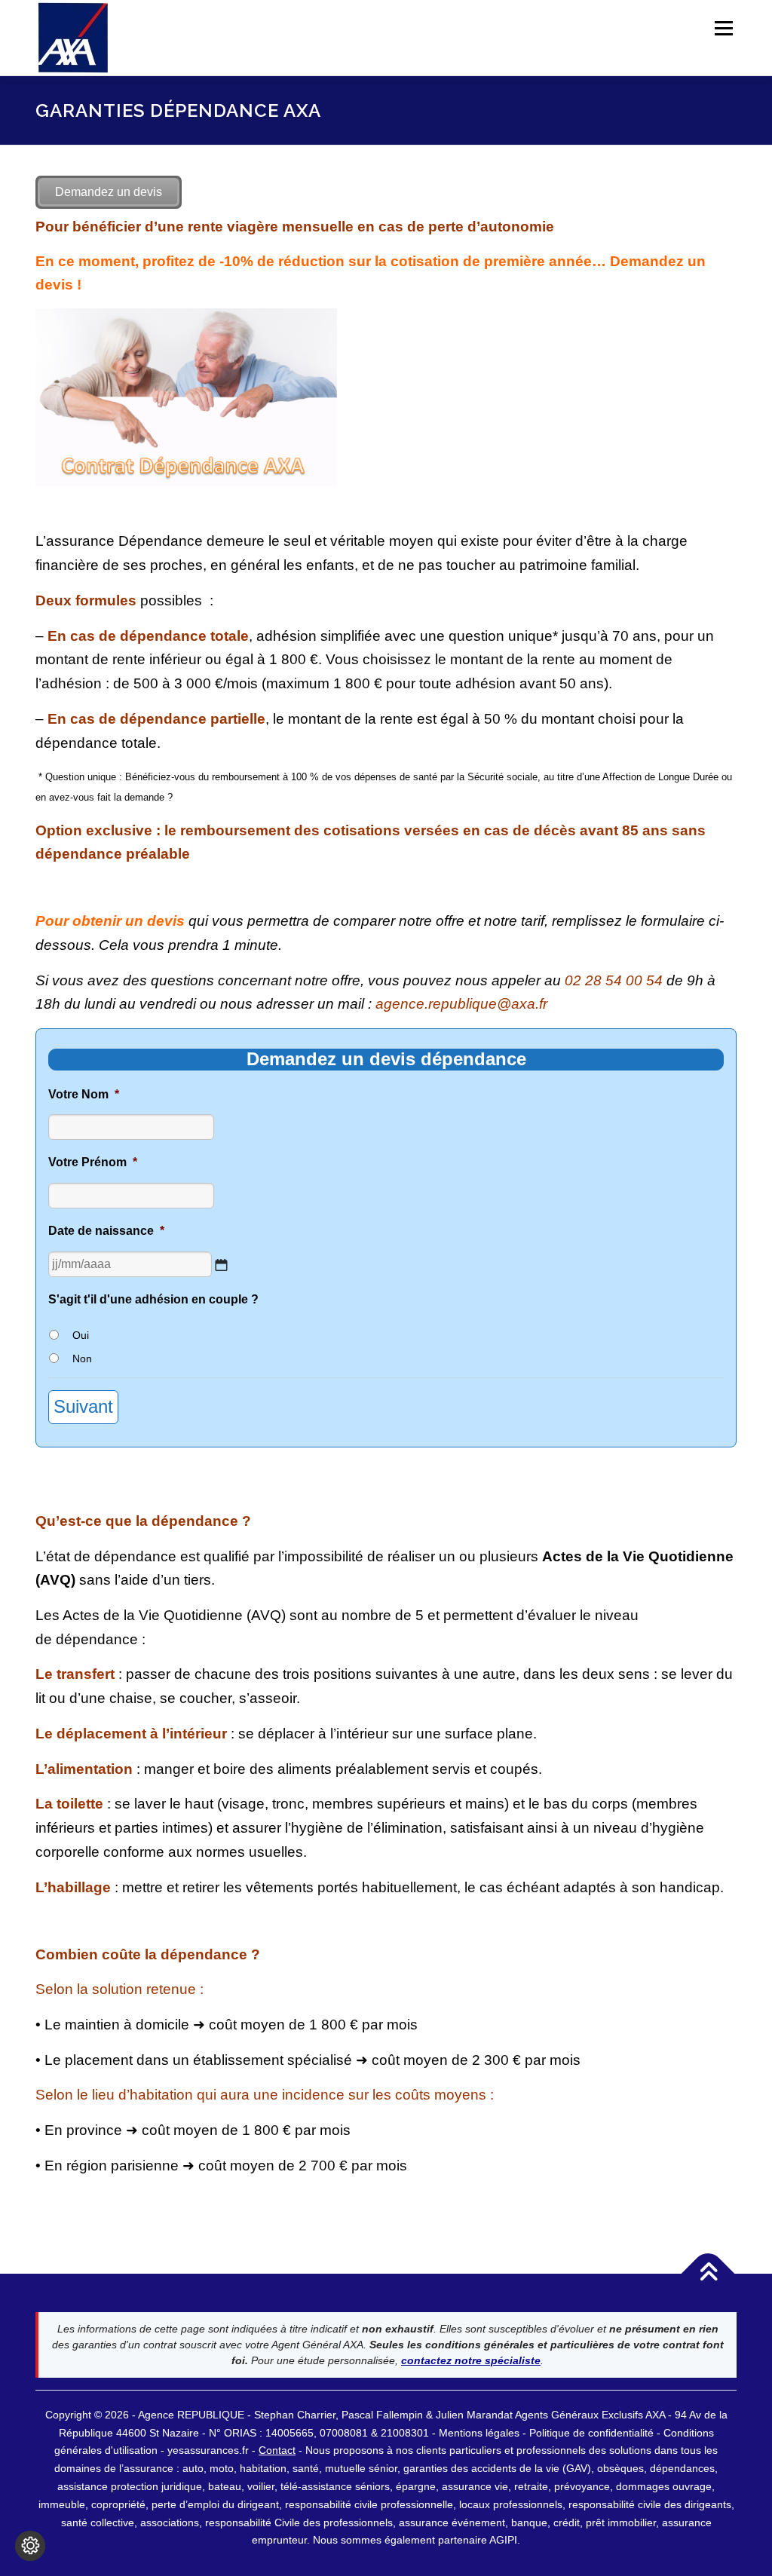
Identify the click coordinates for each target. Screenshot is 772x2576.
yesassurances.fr (208, 2450)
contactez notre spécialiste (471, 2360)
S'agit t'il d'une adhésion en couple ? (153, 1299)
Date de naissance (106, 1231)
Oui (81, 1335)
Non (82, 1358)
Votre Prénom (93, 1162)
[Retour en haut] (708, 2273)
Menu (723, 28)
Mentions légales (479, 2433)
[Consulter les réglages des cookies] (30, 2546)
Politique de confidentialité (593, 2433)
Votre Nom (84, 1094)
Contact (277, 2450)
